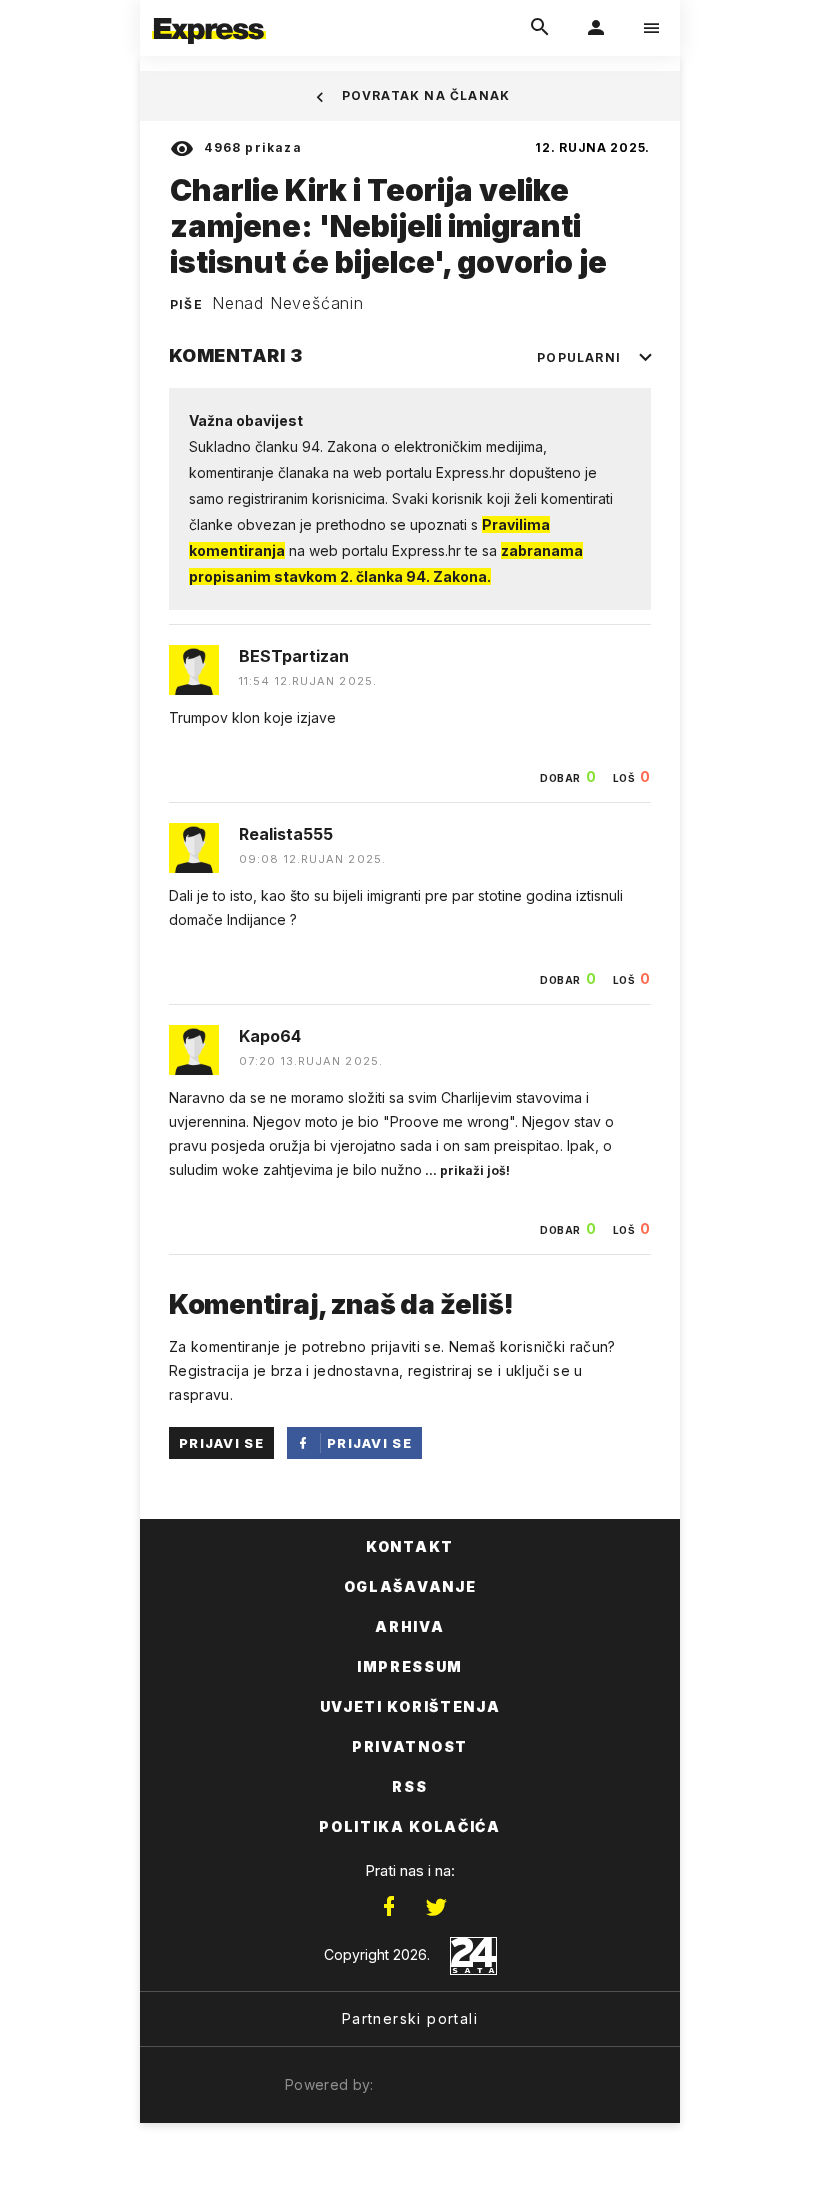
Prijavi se (221, 1443)
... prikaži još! (466, 1170)
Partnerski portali (410, 2018)
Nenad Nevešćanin (288, 303)
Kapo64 (270, 1036)
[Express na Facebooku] (389, 1907)
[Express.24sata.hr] (209, 13)
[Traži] (540, 28)
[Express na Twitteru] (436, 1907)
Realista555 (286, 834)
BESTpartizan (294, 656)
